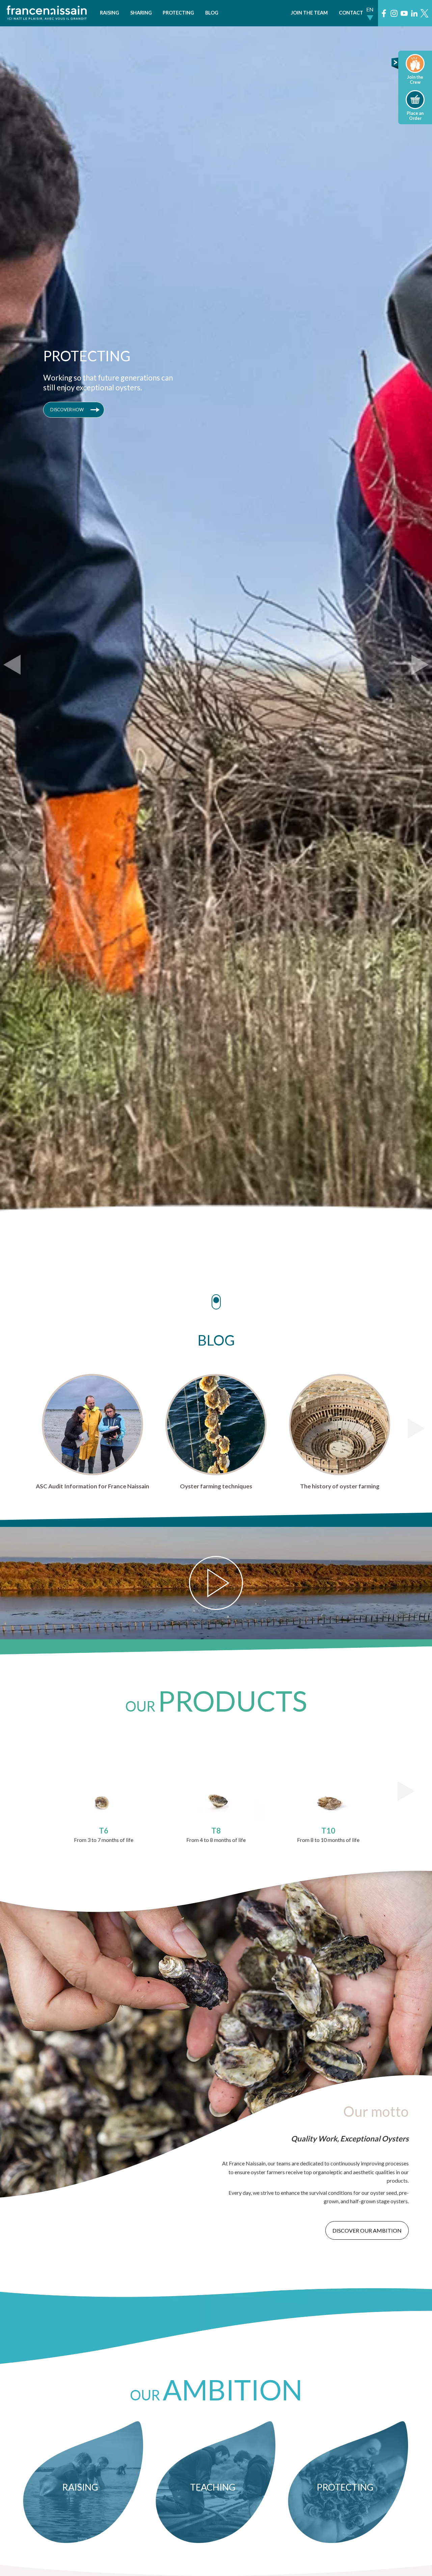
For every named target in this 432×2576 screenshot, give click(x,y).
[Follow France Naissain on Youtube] (404, 13)
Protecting (178, 13)
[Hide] (396, 67)
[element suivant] (416, 1428)
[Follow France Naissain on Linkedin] (414, 13)
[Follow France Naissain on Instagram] (394, 13)
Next (420, 665)
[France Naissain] (47, 18)
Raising (110, 13)
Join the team (309, 13)
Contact (351, 13)
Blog (212, 13)
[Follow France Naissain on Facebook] (384, 13)
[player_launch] (216, 1583)
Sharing (141, 13)
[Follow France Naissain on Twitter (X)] (424, 13)
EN (370, 9)
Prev (12, 665)
